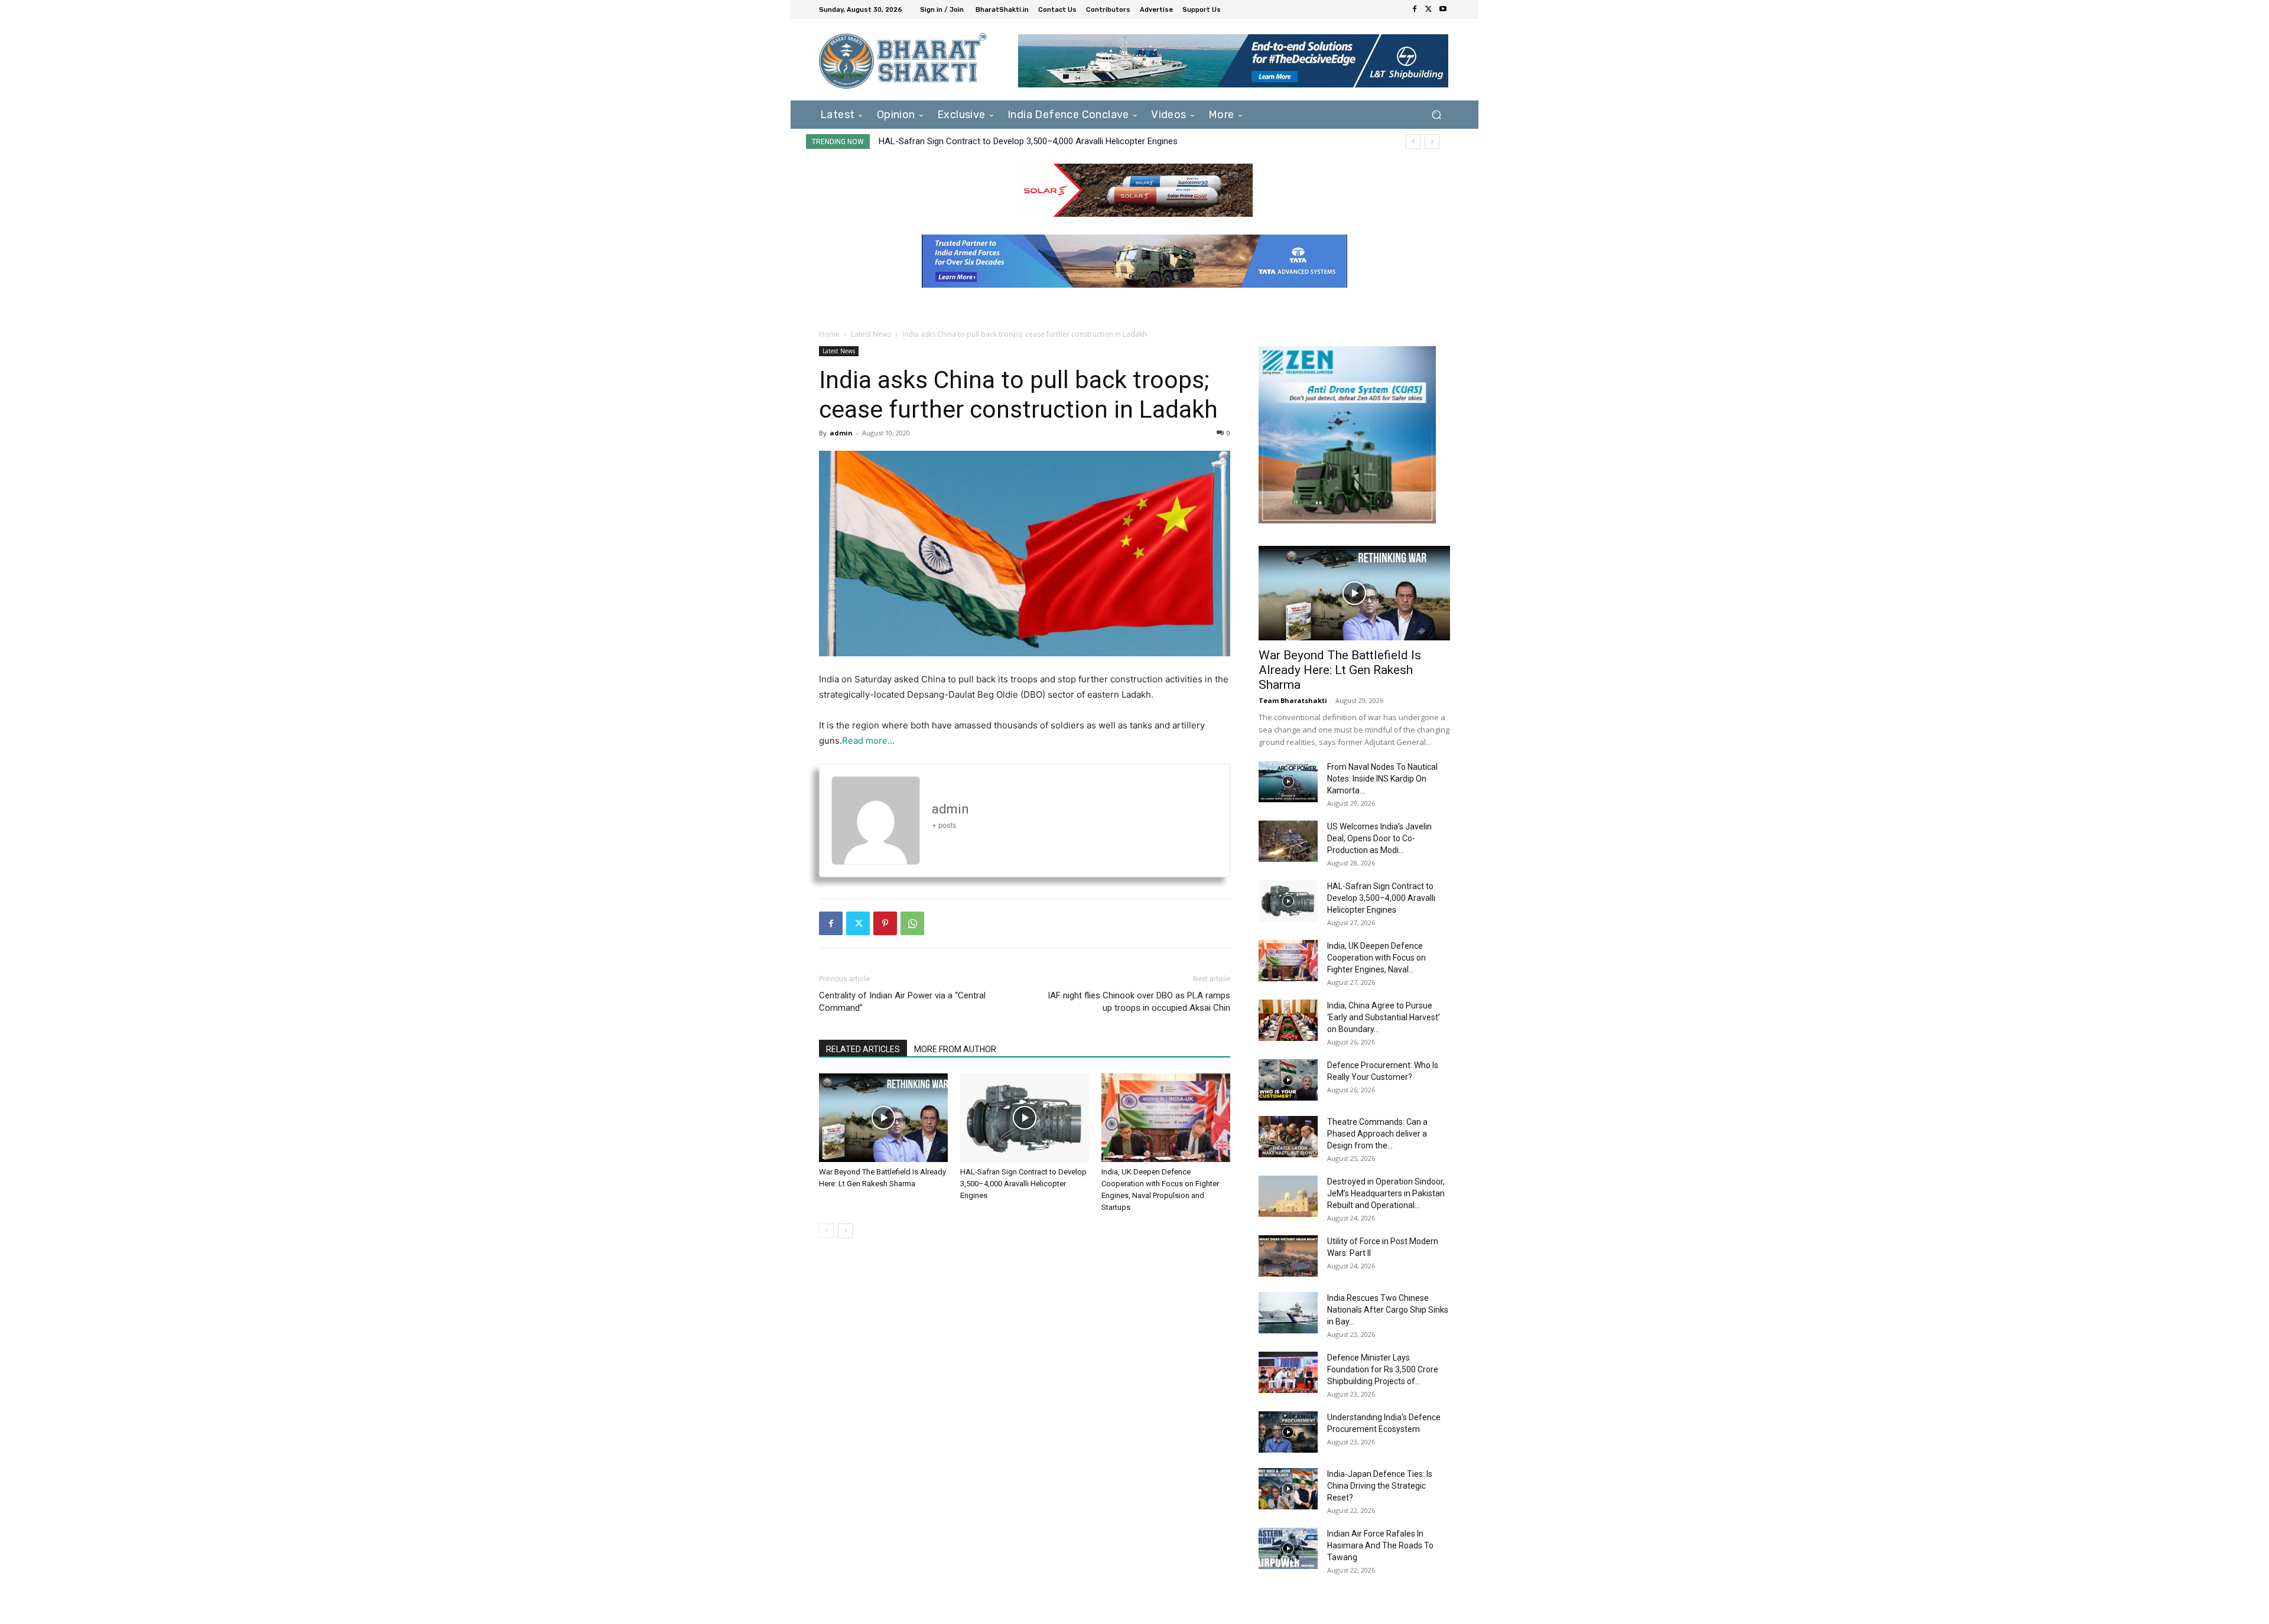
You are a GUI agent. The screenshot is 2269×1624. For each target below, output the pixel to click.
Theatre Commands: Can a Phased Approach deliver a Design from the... (1377, 1134)
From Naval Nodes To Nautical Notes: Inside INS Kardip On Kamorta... (1382, 779)
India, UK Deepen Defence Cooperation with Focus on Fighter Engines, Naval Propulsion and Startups (1074, 141)
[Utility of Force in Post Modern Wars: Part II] (1288, 1256)
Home (829, 334)
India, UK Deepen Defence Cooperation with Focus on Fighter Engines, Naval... (1376, 958)
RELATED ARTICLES (863, 1049)
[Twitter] (1429, 9)
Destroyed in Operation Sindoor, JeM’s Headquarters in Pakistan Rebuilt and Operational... (1386, 1193)
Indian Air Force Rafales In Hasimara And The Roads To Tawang (1380, 1545)
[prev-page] (826, 1231)
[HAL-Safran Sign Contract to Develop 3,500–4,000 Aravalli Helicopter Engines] (1025, 1118)
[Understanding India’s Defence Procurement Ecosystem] (1288, 1432)
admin (841, 433)
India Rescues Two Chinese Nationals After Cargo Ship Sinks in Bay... (1388, 1310)
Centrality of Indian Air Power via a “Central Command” (902, 1002)
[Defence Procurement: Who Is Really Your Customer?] (1288, 1080)
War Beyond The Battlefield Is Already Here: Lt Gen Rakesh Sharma (1340, 670)
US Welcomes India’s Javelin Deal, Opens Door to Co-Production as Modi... (1379, 838)
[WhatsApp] (912, 923)
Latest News (871, 334)
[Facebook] (1415, 9)
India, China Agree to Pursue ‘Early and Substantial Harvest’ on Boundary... (1384, 1017)
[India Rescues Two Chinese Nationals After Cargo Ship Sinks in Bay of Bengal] (1288, 1313)
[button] (1436, 114)
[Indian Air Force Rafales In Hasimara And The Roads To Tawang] (1288, 1548)
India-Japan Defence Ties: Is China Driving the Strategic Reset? (1380, 1486)
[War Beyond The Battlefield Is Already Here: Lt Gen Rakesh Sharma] (883, 1118)
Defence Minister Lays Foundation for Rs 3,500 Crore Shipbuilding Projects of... (1383, 1369)
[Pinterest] (885, 923)
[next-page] (845, 1231)
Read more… (868, 741)
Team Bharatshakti (1293, 700)
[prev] (1413, 141)
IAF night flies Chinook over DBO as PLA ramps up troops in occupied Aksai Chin (1139, 1002)
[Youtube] (1443, 9)
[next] (1432, 141)
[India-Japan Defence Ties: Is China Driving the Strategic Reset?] (1288, 1489)
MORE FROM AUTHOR (955, 1049)
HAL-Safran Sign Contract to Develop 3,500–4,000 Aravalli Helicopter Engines (1023, 1184)
